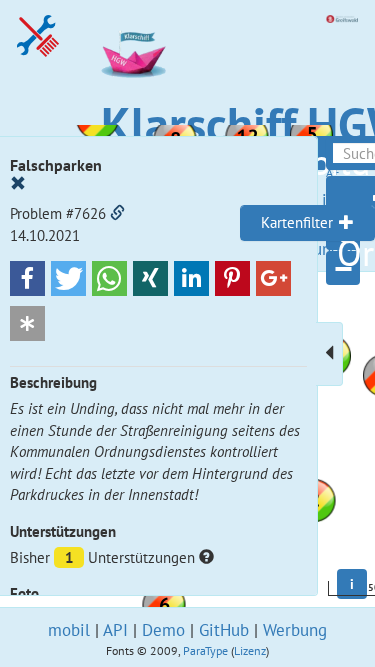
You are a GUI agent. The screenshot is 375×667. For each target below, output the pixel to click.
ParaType (205, 650)
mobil (69, 630)
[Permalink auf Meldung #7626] (117, 213)
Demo (163, 630)
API (115, 630)
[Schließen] (18, 184)
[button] (27, 278)
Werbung (295, 630)
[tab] (307, 223)
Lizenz (250, 650)
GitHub (224, 630)
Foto (24, 593)
